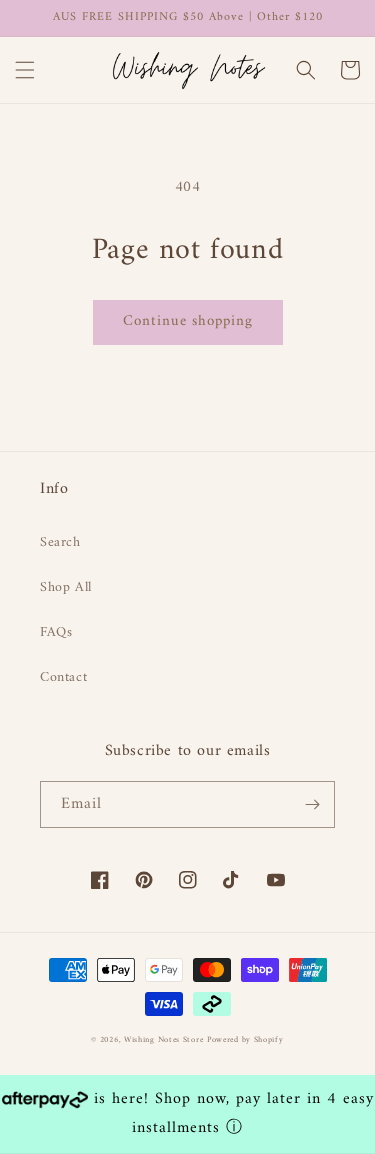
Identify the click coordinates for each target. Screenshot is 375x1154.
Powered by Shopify (245, 1040)
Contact (63, 677)
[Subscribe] (312, 804)
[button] (25, 70)
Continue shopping (188, 321)
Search (60, 542)
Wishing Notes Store (163, 1040)
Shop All (66, 587)
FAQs (56, 632)
